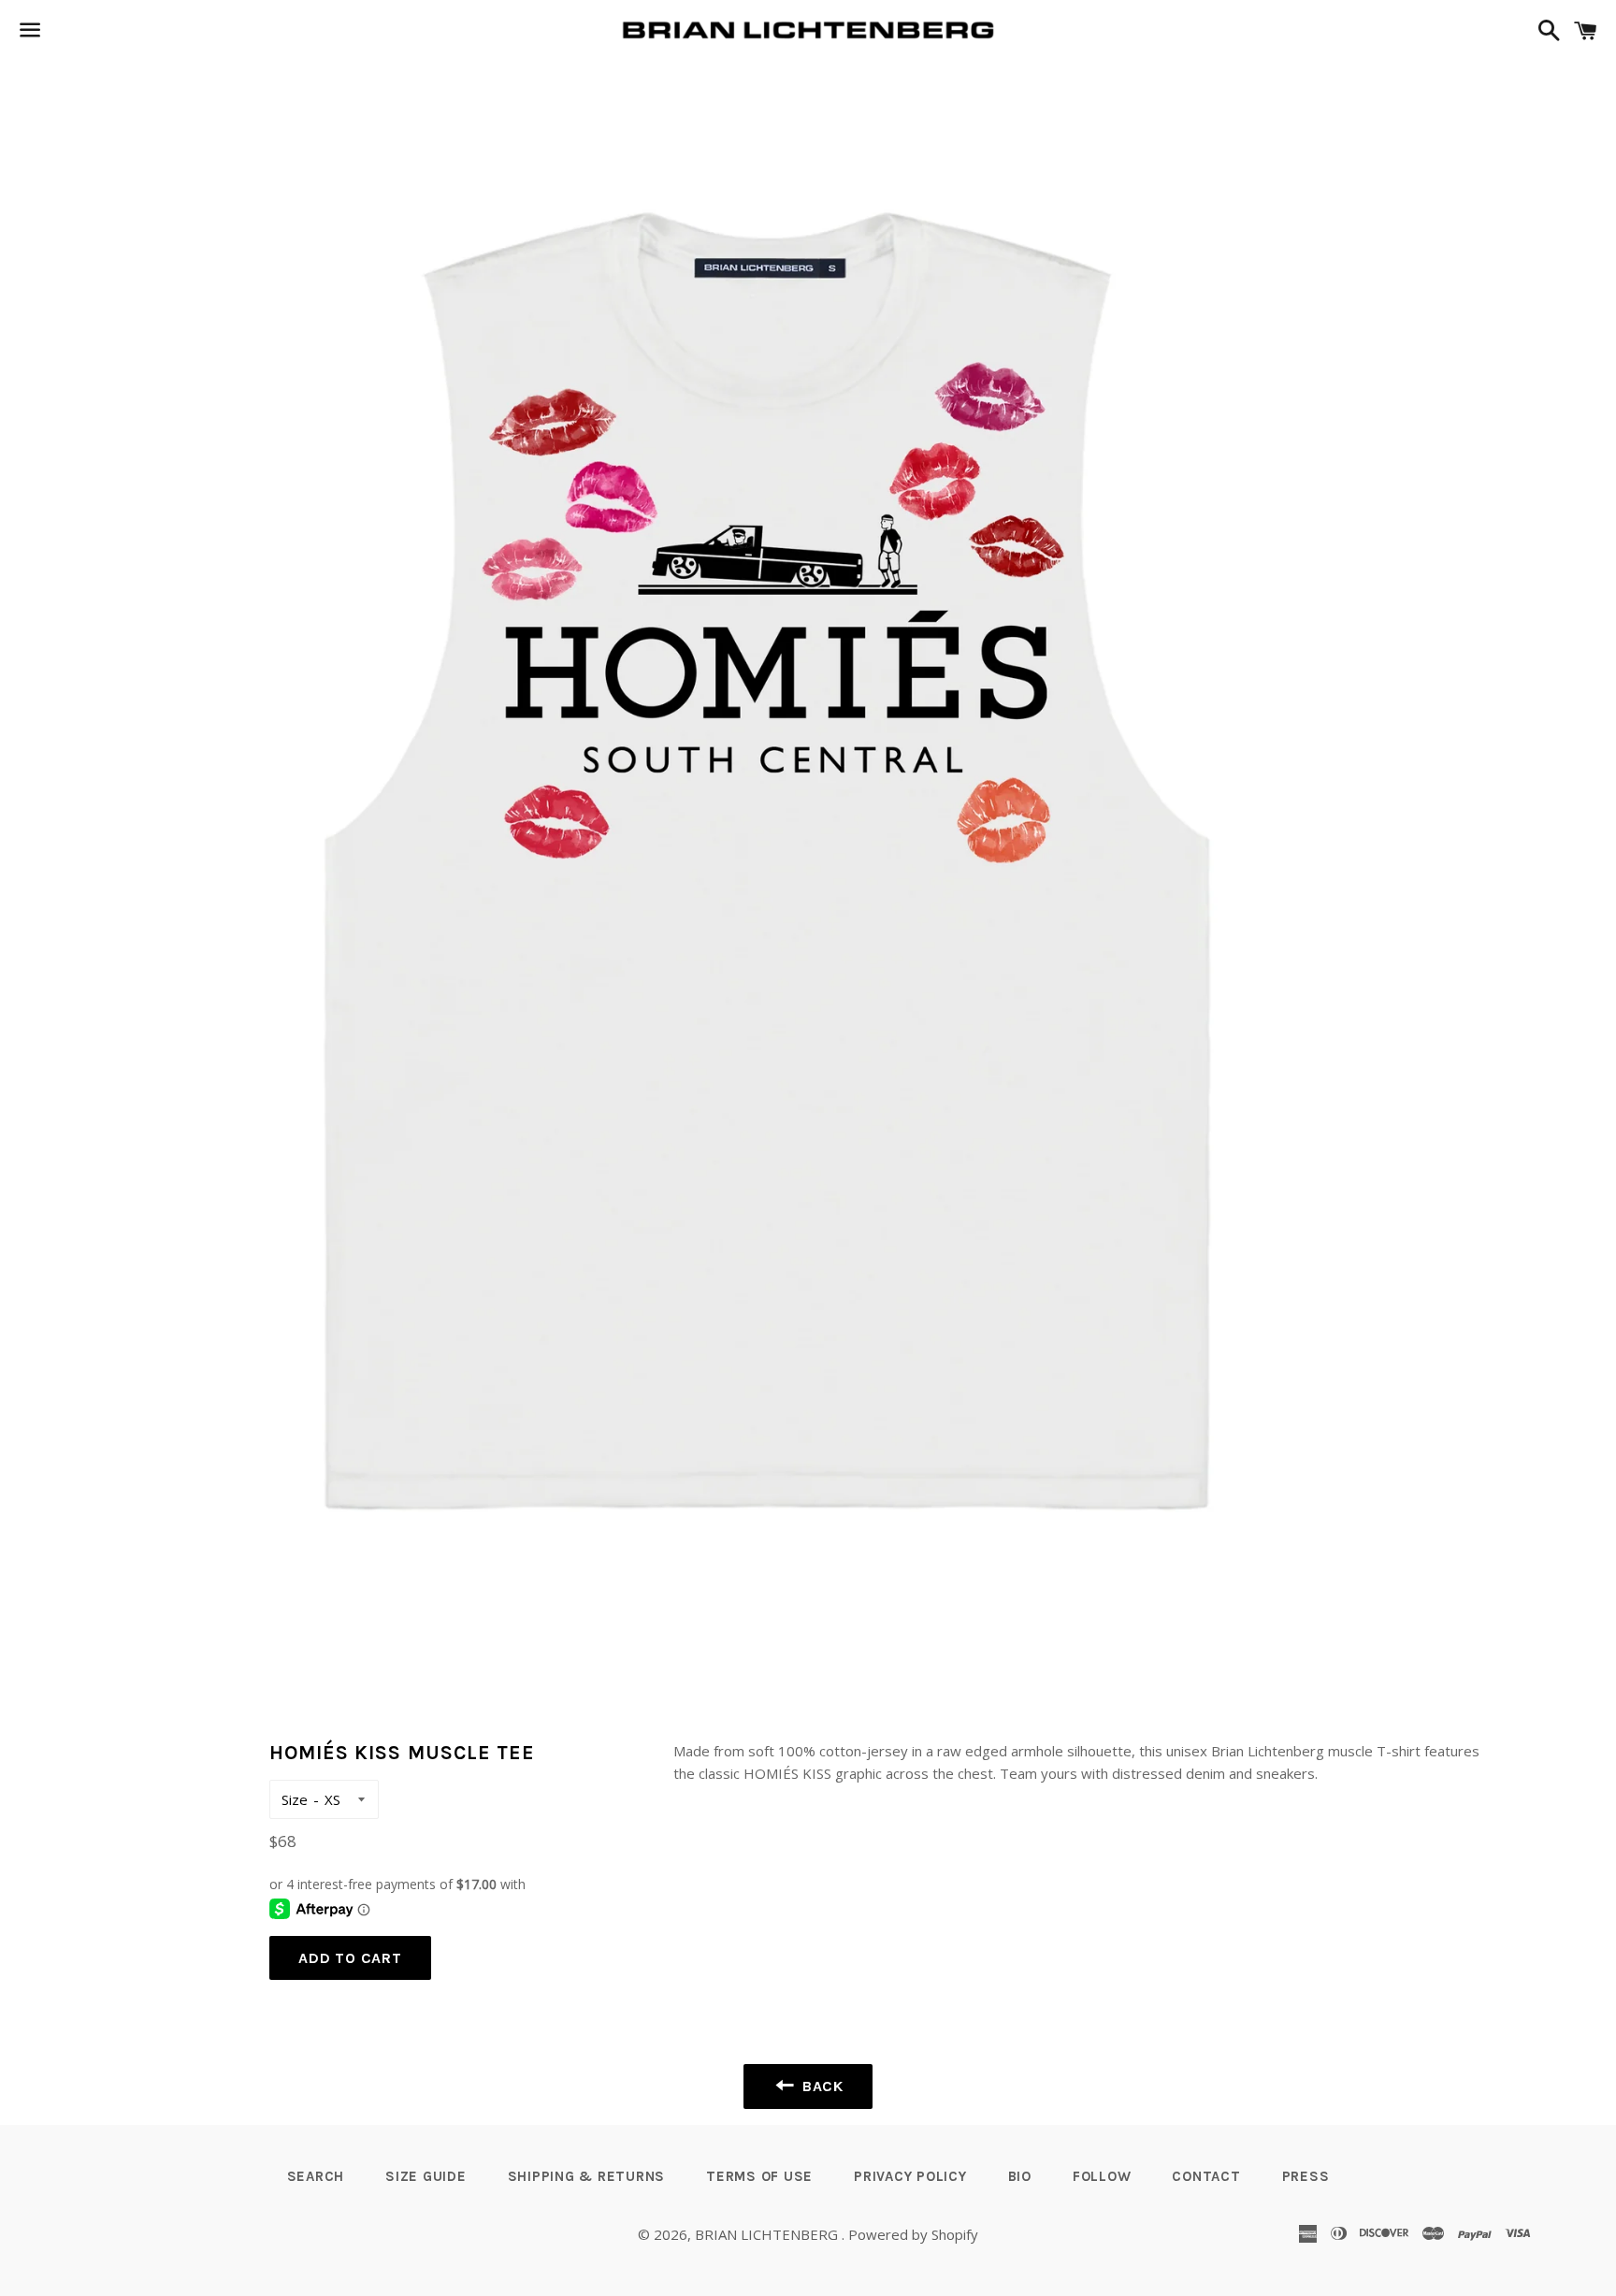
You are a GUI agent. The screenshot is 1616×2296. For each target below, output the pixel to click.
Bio (1020, 2176)
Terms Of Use (759, 2176)
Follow (1102, 2176)
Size (295, 1799)
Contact (1206, 2176)
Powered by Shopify (913, 2234)
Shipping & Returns (587, 2176)
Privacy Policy (910, 2176)
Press (1306, 2176)
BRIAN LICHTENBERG (768, 2234)
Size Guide (426, 2176)
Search (316, 2176)
